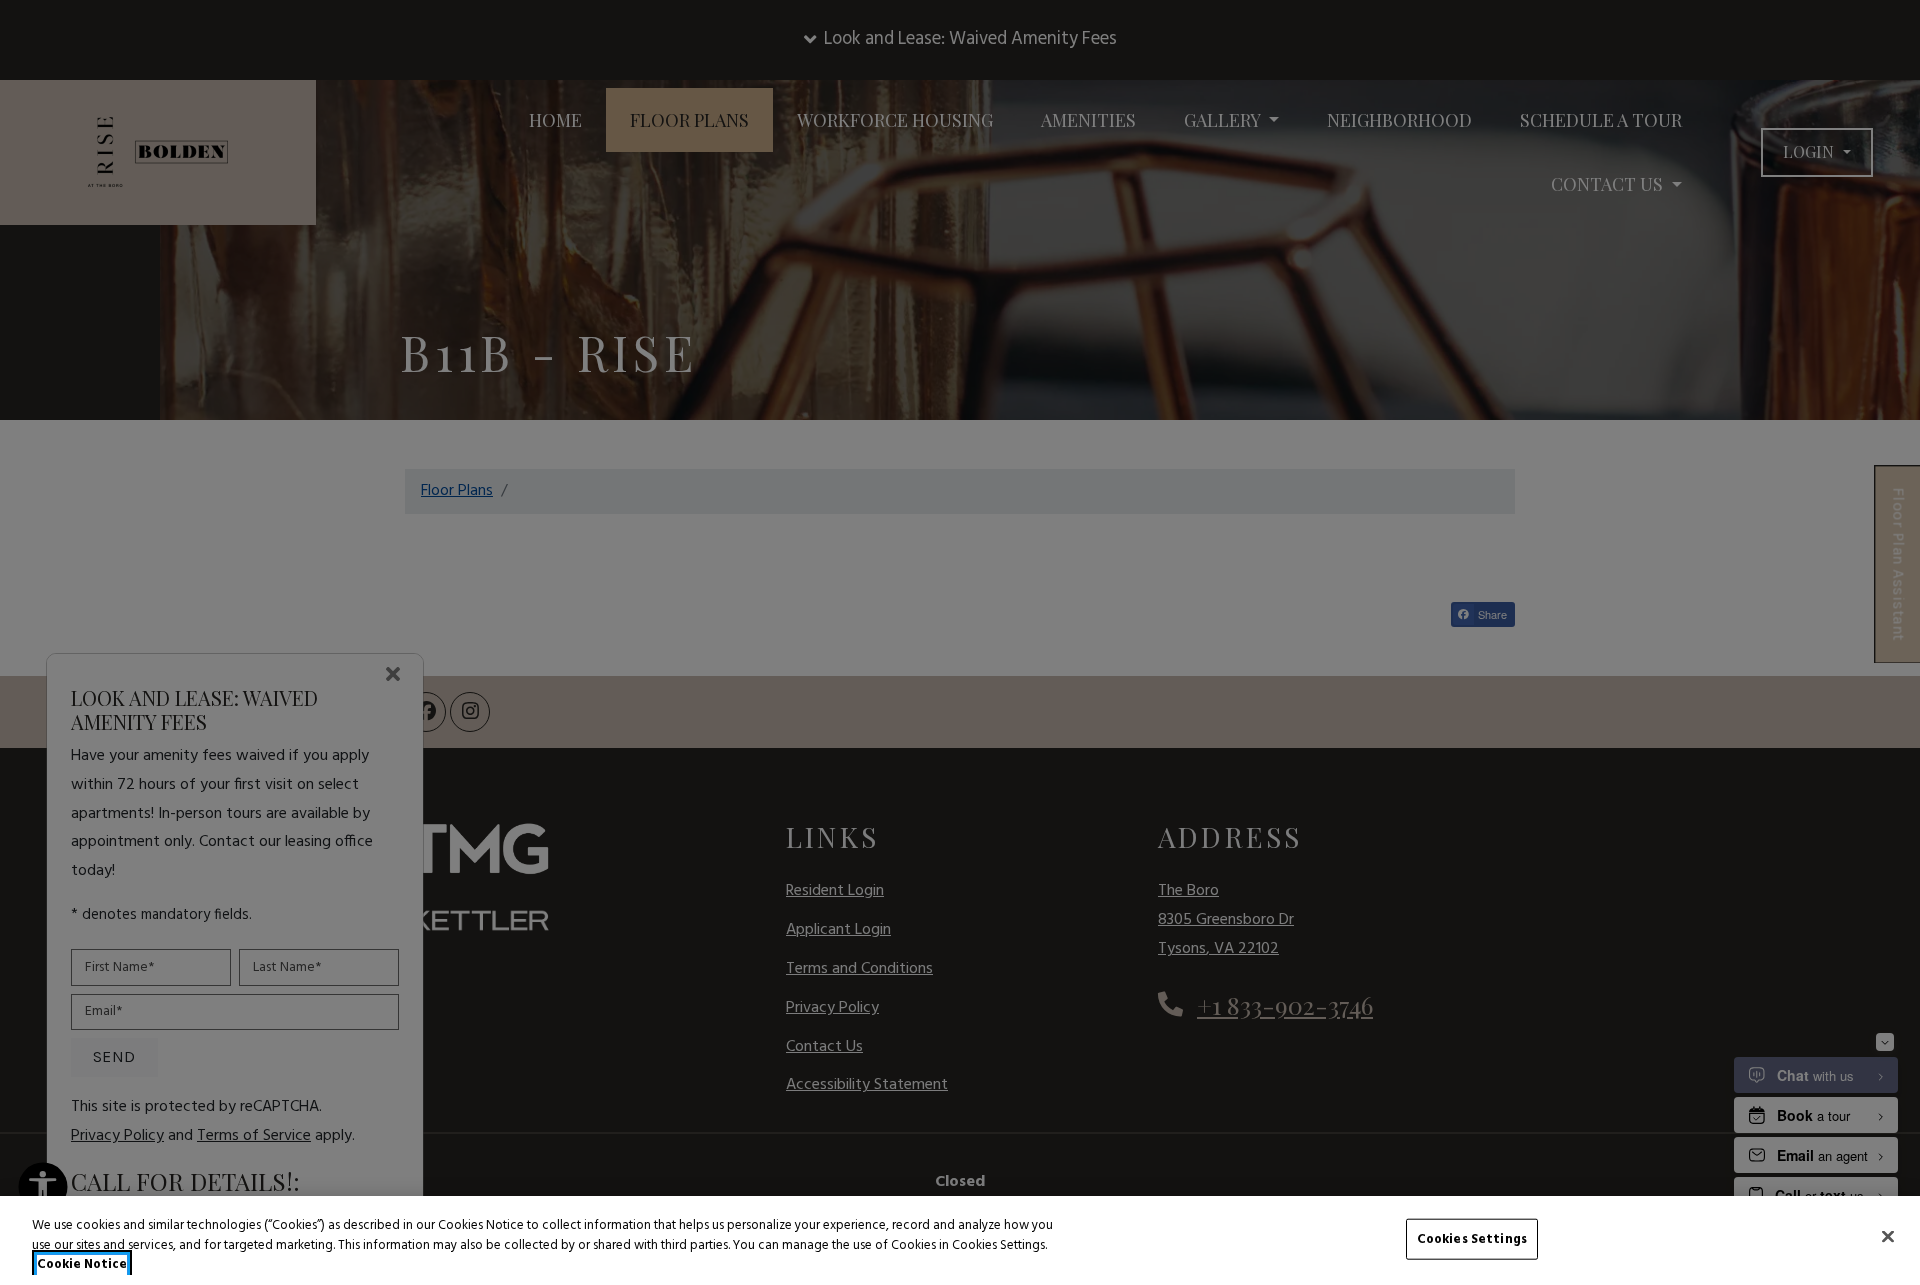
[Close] (1888, 1236)
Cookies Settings (1472, 1238)
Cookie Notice (82, 1265)
